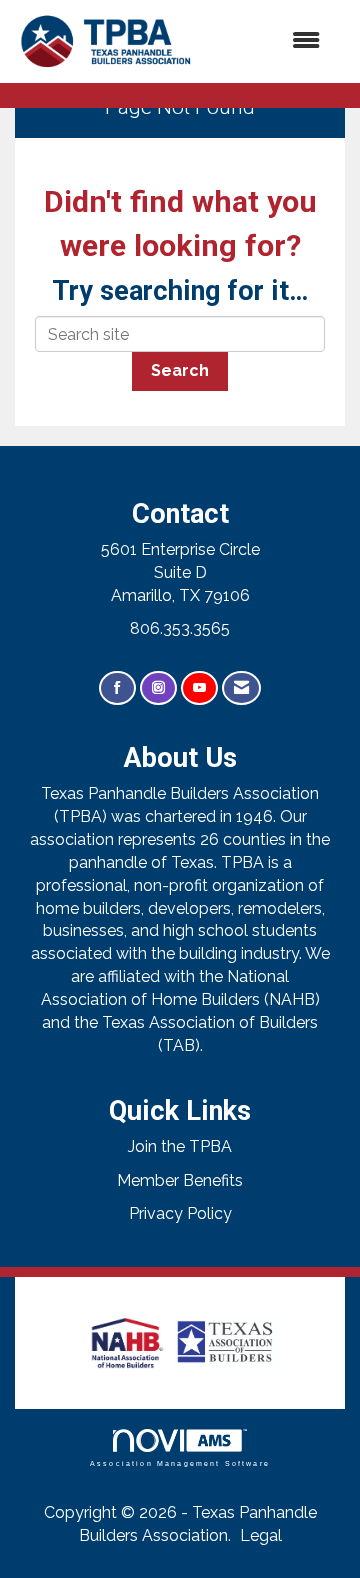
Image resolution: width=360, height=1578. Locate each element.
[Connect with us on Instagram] (158, 688)
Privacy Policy (180, 1213)
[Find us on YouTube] (199, 688)
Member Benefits (180, 1180)
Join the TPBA (180, 1146)
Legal (261, 1535)
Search (180, 370)
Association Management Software (180, 1462)
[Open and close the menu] (269, 41)
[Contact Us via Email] (241, 688)
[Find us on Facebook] (117, 688)
